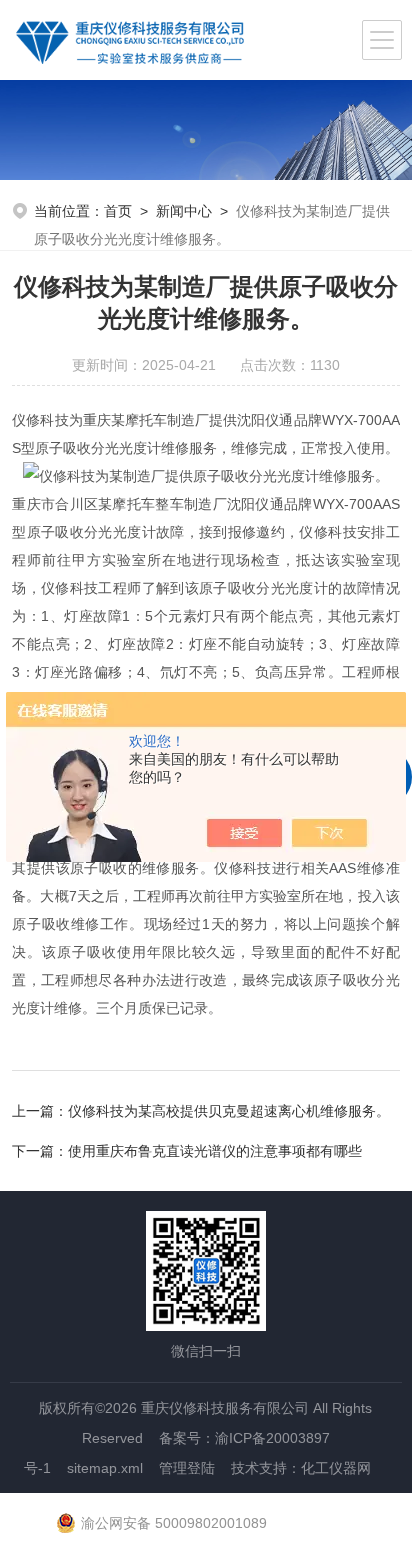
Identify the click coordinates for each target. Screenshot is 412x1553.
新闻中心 (184, 211)
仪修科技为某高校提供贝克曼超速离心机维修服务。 (229, 1111)
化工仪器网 (336, 1468)
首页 (118, 211)
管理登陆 (187, 1468)
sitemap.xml (105, 1468)
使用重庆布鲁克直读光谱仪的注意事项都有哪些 (215, 1151)
